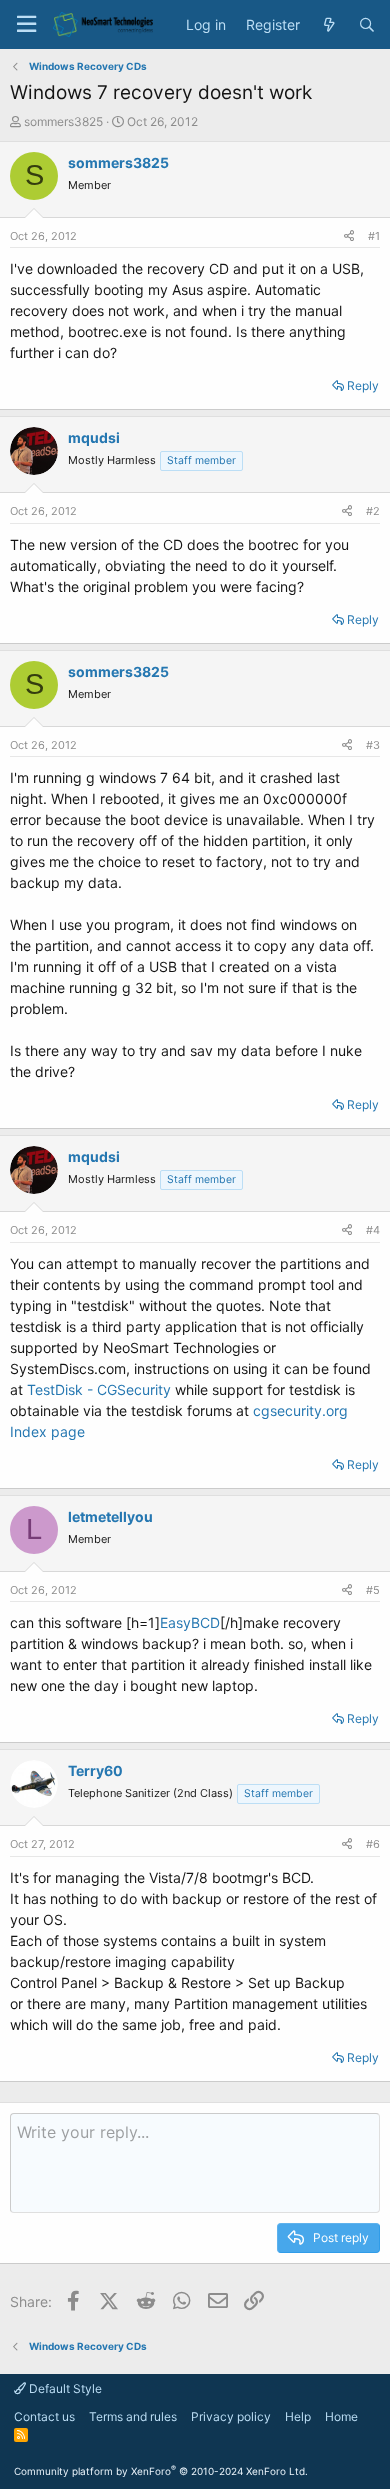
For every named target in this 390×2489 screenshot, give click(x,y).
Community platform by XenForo (161, 2471)
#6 (373, 1844)
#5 (373, 1590)
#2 (373, 511)
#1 (374, 236)
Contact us (44, 2416)
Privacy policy (231, 2416)
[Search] (367, 25)
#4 (373, 1230)
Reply (363, 385)
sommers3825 (63, 121)
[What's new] (329, 25)
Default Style (64, 2388)
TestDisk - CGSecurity (99, 1389)
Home (341, 2416)
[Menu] (26, 24)
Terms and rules (133, 2416)
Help (298, 2416)
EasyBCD (190, 1622)
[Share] (349, 236)
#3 (373, 745)
